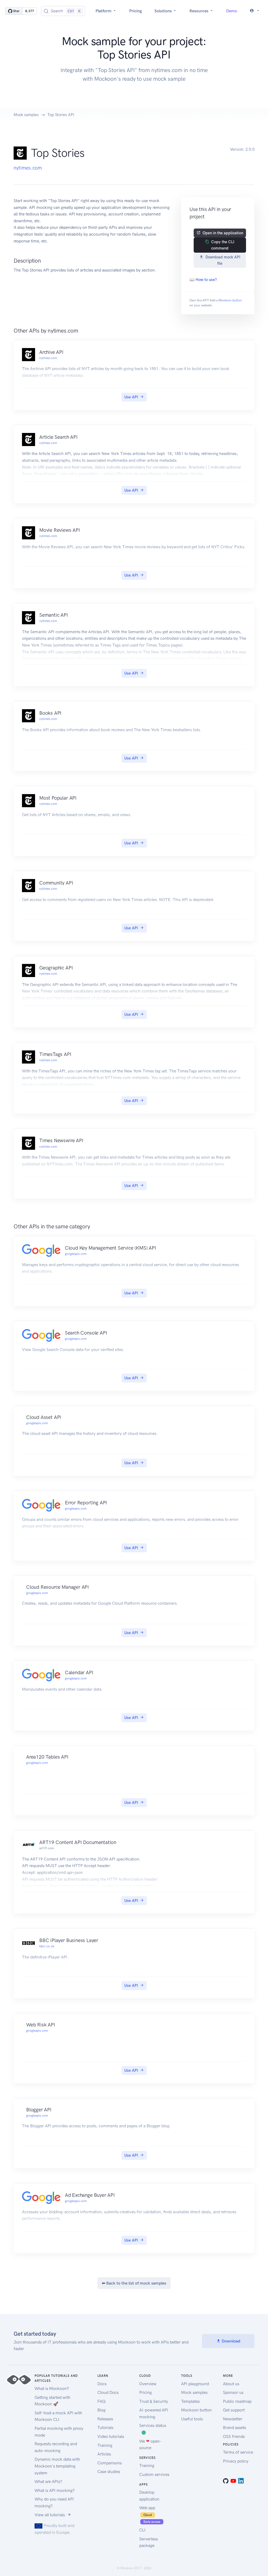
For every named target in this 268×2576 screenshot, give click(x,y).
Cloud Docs (108, 2392)
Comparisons (110, 2463)
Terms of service (238, 2452)
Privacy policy (236, 2461)
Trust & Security (154, 2401)
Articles (104, 2454)
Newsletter (233, 2419)
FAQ (101, 2401)
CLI (142, 2530)
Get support (234, 2410)
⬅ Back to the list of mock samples (134, 2283)
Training (105, 2445)
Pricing (136, 11)
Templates (190, 2401)
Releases (105, 2419)
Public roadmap (237, 2401)
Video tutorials (111, 2436)
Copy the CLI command (223, 245)
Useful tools (192, 2419)
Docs (102, 2384)
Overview (148, 2384)
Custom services (154, 2474)
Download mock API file (223, 260)
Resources (199, 11)
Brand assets (234, 2428)
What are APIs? (48, 2482)
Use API (131, 397)
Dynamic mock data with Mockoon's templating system (57, 2466)
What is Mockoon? (52, 2388)
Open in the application (223, 233)
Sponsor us (233, 2392)
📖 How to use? (203, 280)
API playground (195, 2384)
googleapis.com (76, 1254)
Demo (232, 11)
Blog (101, 2410)
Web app (150, 2514)
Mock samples (26, 115)
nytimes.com (28, 168)
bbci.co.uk (47, 1946)
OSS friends (234, 2436)
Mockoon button (230, 300)
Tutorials (105, 2428)
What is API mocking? (55, 2490)
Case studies (109, 2472)
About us (231, 2384)
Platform (104, 11)
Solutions (164, 11)
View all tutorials (50, 2515)
